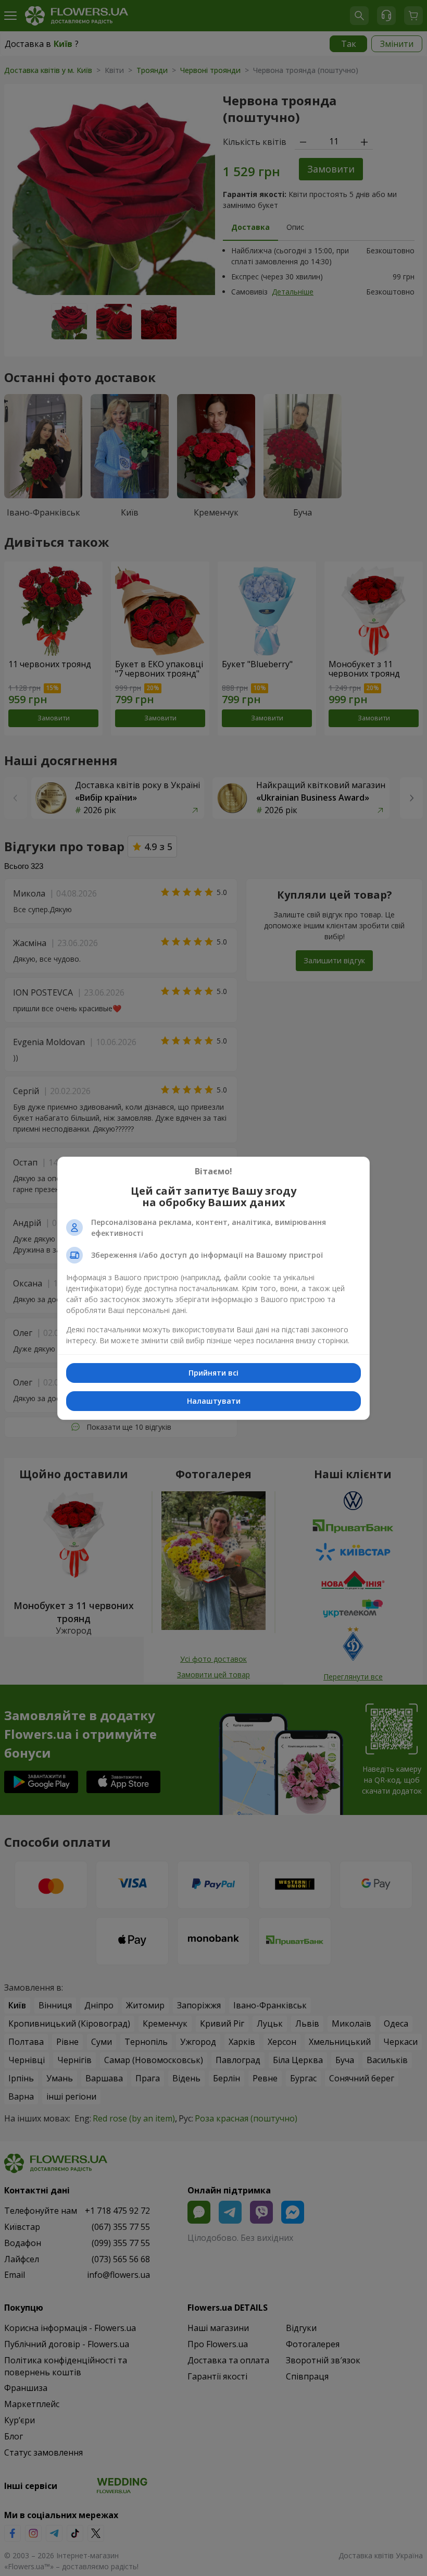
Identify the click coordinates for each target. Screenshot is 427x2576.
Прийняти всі (213, 1373)
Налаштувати (214, 1401)
